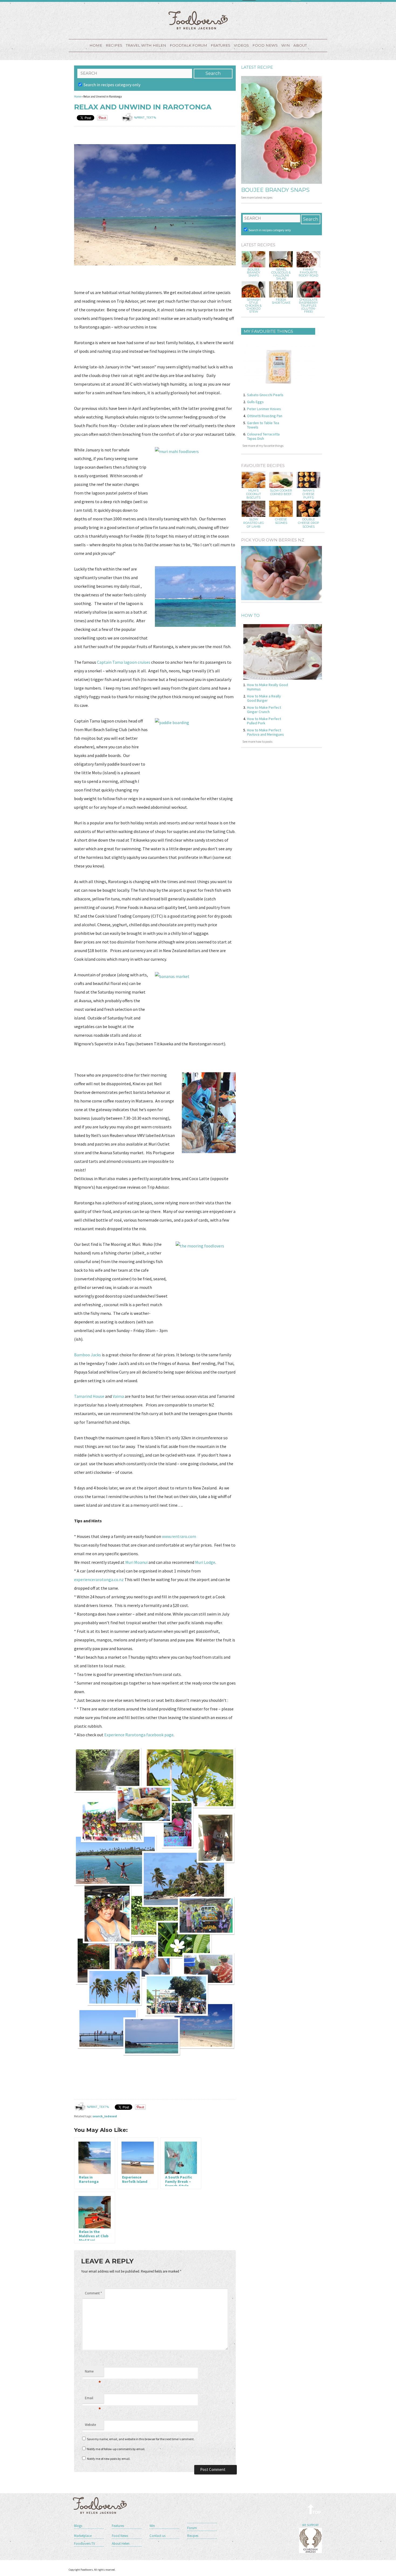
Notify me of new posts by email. (109, 2459)
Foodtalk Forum (188, 45)
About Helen (121, 2544)
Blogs (78, 2526)
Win (152, 2526)
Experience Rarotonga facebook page (139, 1735)
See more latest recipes (257, 197)
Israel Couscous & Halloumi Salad (281, 274)
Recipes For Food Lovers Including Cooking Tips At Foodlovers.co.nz (198, 20)
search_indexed (105, 2116)
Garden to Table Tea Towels (263, 425)
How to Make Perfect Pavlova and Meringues (265, 732)
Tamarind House (89, 1396)
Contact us (157, 2536)
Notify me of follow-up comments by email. (116, 2449)
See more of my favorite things (263, 446)
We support (310, 2525)
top (315, 2509)
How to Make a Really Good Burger (264, 698)
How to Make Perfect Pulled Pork (264, 721)
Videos (241, 45)
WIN (286, 45)
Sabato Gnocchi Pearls (265, 395)
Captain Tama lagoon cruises (124, 662)
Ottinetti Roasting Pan (265, 416)
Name (93, 2373)
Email (93, 2399)
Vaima (118, 1396)
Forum (192, 2528)
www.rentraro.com (179, 1536)
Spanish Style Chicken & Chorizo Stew (253, 306)
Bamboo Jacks (88, 1355)
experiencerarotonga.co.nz (99, 1579)
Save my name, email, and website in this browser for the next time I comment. (141, 2439)
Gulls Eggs (255, 402)
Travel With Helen (146, 45)
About (300, 45)
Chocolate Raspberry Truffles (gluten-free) (308, 306)
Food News (265, 45)
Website (90, 2425)
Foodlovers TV (85, 2544)
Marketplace (83, 2536)
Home (96, 45)
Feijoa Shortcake (281, 301)
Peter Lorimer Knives (264, 409)
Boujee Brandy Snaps (275, 190)
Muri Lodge (205, 1562)
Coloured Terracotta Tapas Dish (263, 436)
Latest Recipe (257, 67)
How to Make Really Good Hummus (268, 687)
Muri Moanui (136, 1562)
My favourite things (268, 331)
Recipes (114, 45)
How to (250, 615)
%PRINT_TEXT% (145, 117)
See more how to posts (257, 741)
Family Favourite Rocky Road (308, 273)
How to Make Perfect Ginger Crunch (264, 710)
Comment (93, 2293)
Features (220, 45)
